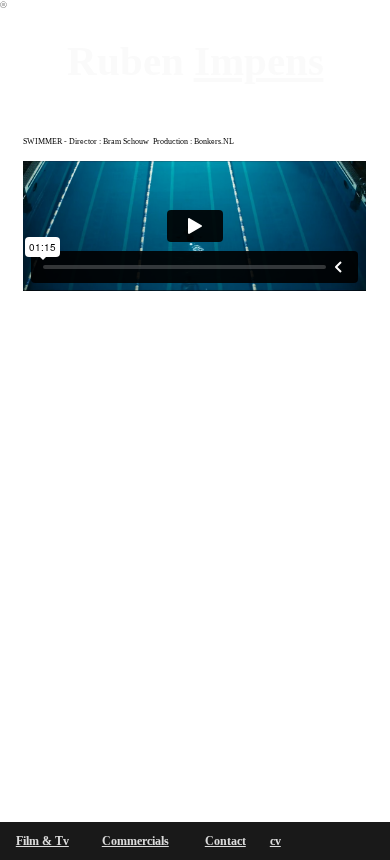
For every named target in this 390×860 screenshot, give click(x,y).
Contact (225, 841)
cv (275, 841)
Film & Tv (42, 841)
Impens (259, 61)
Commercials (135, 841)
